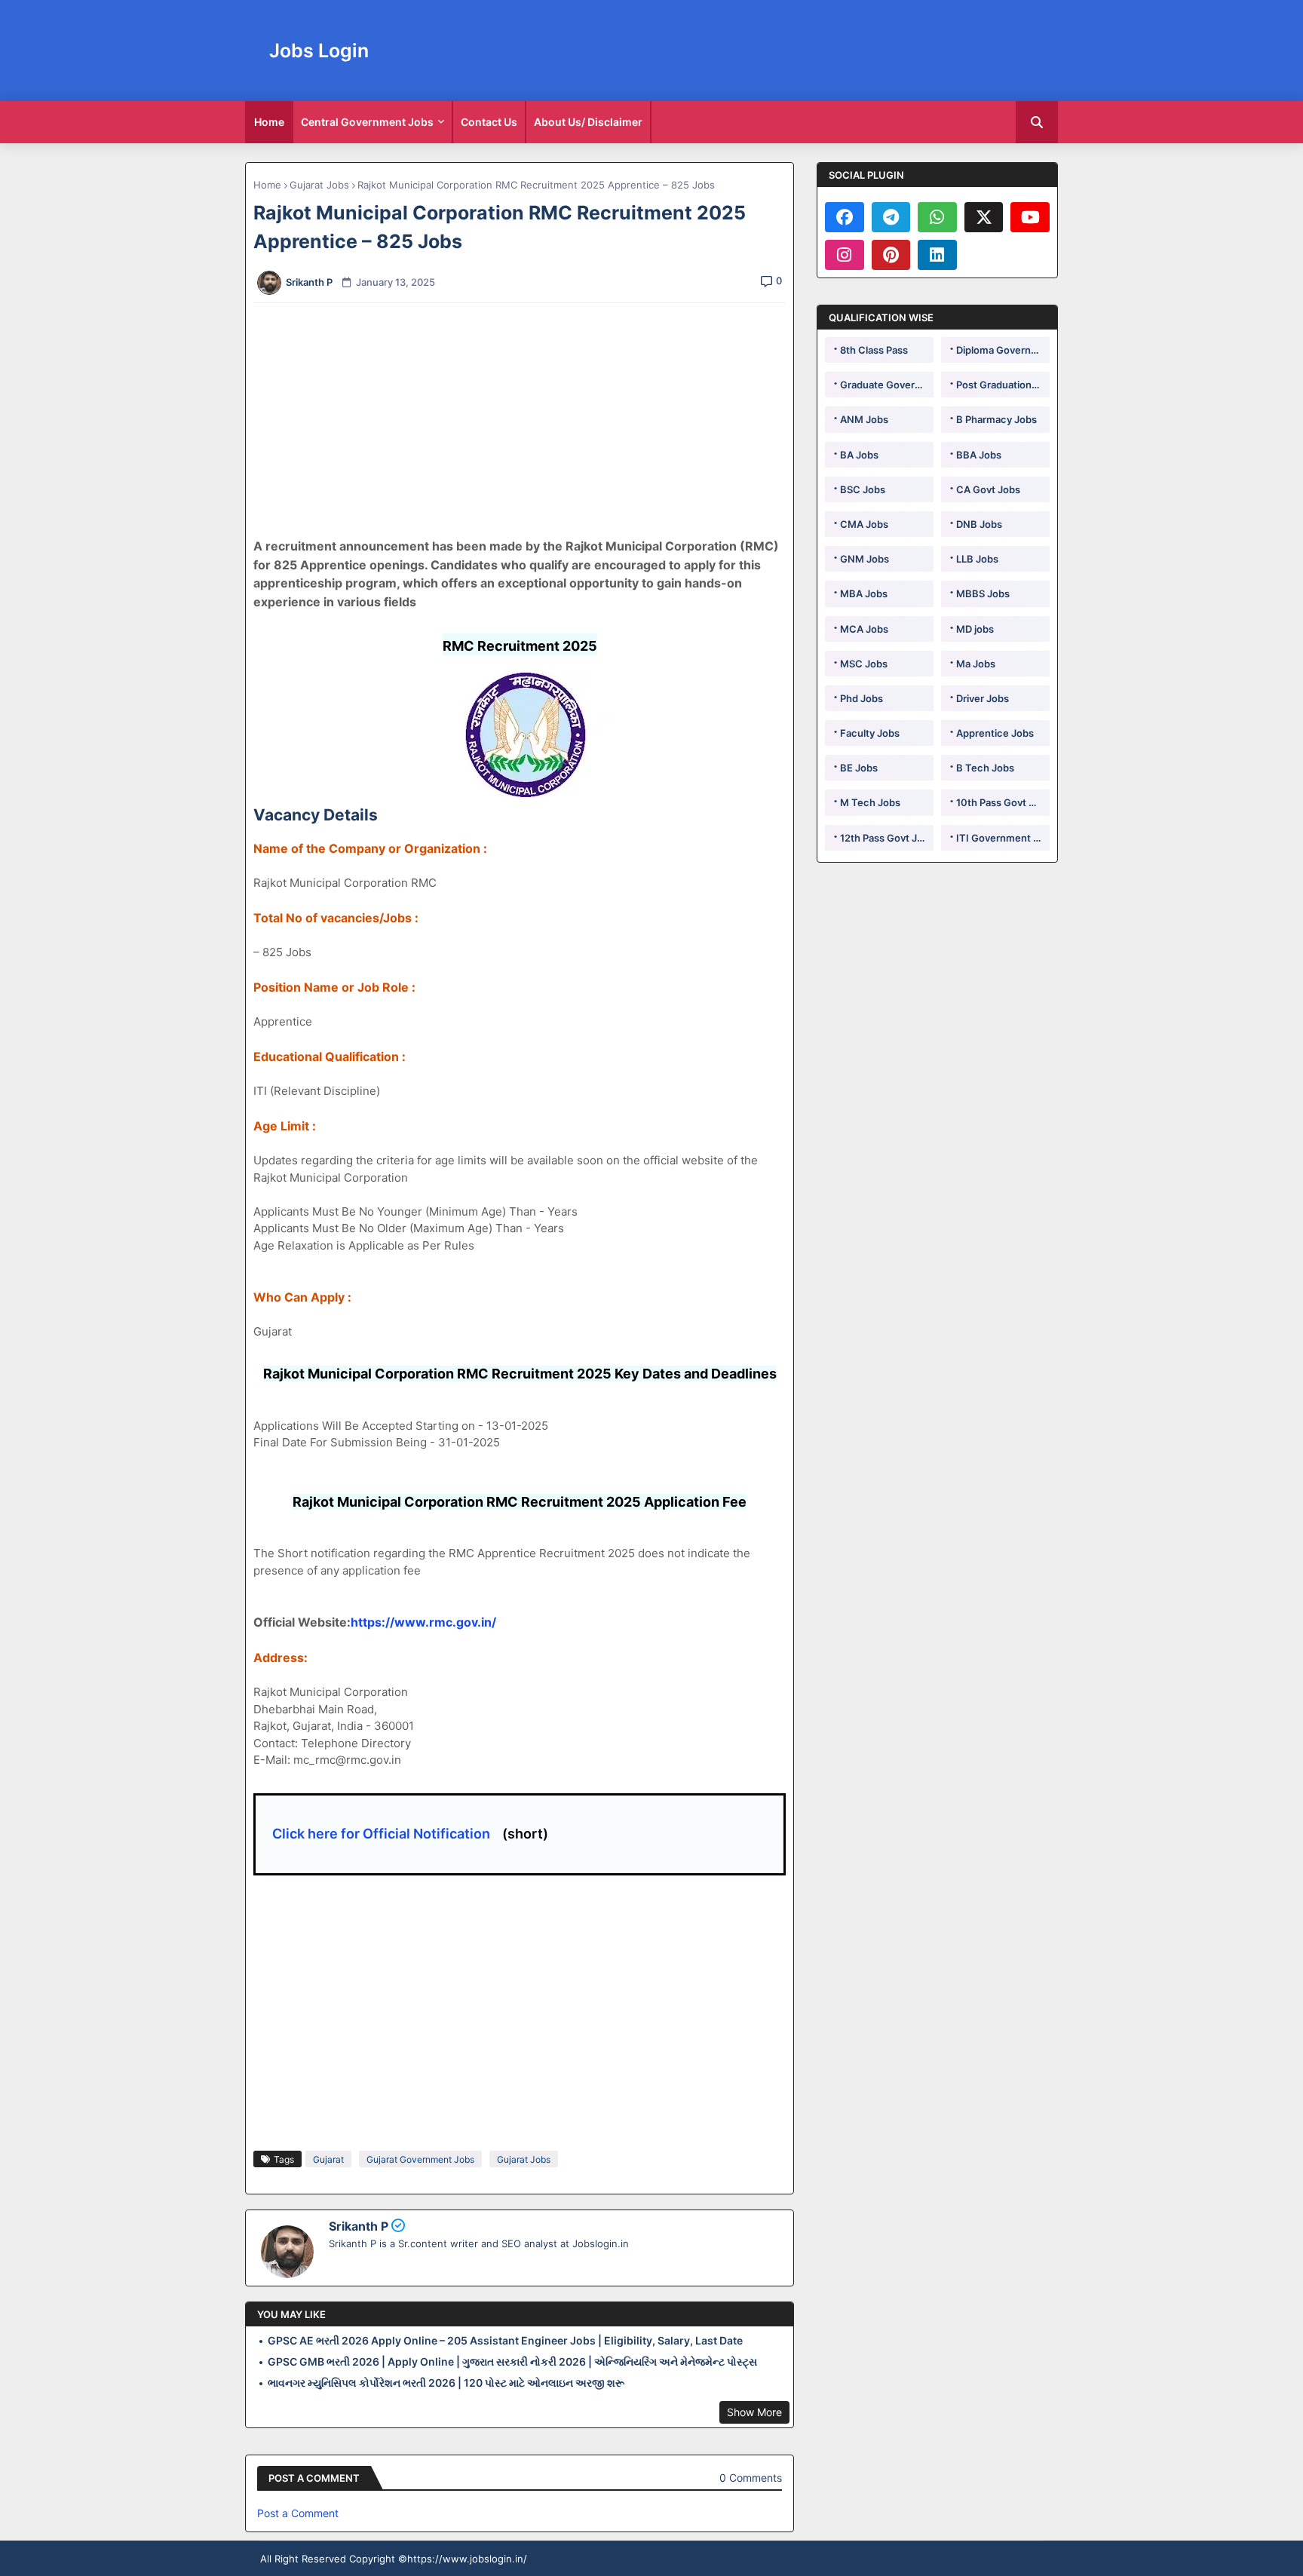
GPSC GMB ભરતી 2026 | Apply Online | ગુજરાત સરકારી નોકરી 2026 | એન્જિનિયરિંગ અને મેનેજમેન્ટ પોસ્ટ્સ (512, 2361)
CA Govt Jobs (988, 489)
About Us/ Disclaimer (588, 122)
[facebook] (845, 217)
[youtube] (1030, 217)
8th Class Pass (874, 350)
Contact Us (489, 122)
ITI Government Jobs (1003, 838)
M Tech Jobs (870, 802)
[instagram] (845, 255)
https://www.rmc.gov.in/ (423, 1622)
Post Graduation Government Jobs (1003, 385)
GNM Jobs (865, 559)
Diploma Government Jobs (1003, 350)
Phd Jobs (862, 698)
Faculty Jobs (870, 733)
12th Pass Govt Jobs (887, 838)
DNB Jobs (979, 524)
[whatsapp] (937, 217)
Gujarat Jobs (319, 185)
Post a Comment (298, 2513)
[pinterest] (891, 255)
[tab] (269, 122)
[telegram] (891, 217)
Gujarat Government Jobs (420, 2159)
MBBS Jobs (983, 593)
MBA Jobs (864, 593)
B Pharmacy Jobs (996, 419)
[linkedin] (937, 255)
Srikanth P (359, 2226)
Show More (754, 2412)
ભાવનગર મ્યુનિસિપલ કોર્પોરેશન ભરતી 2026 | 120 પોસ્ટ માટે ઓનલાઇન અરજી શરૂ (446, 2383)
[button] (1037, 122)
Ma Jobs (976, 664)
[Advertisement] (528, 420)
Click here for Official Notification (381, 1834)
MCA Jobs (864, 629)
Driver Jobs (983, 698)
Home (269, 122)
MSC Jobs (864, 664)
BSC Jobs (863, 489)
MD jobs (975, 629)
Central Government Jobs (367, 122)
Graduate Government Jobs (887, 385)
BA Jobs (859, 455)
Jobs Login (319, 51)
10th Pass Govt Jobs (1003, 802)
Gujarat (328, 2159)
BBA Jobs (979, 455)
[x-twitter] (984, 217)
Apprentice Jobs (995, 733)
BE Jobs (859, 768)
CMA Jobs (864, 524)
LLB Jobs (977, 559)
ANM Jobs (864, 419)
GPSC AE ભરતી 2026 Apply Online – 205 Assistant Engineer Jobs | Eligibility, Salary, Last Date (505, 2340)
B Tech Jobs (985, 768)
